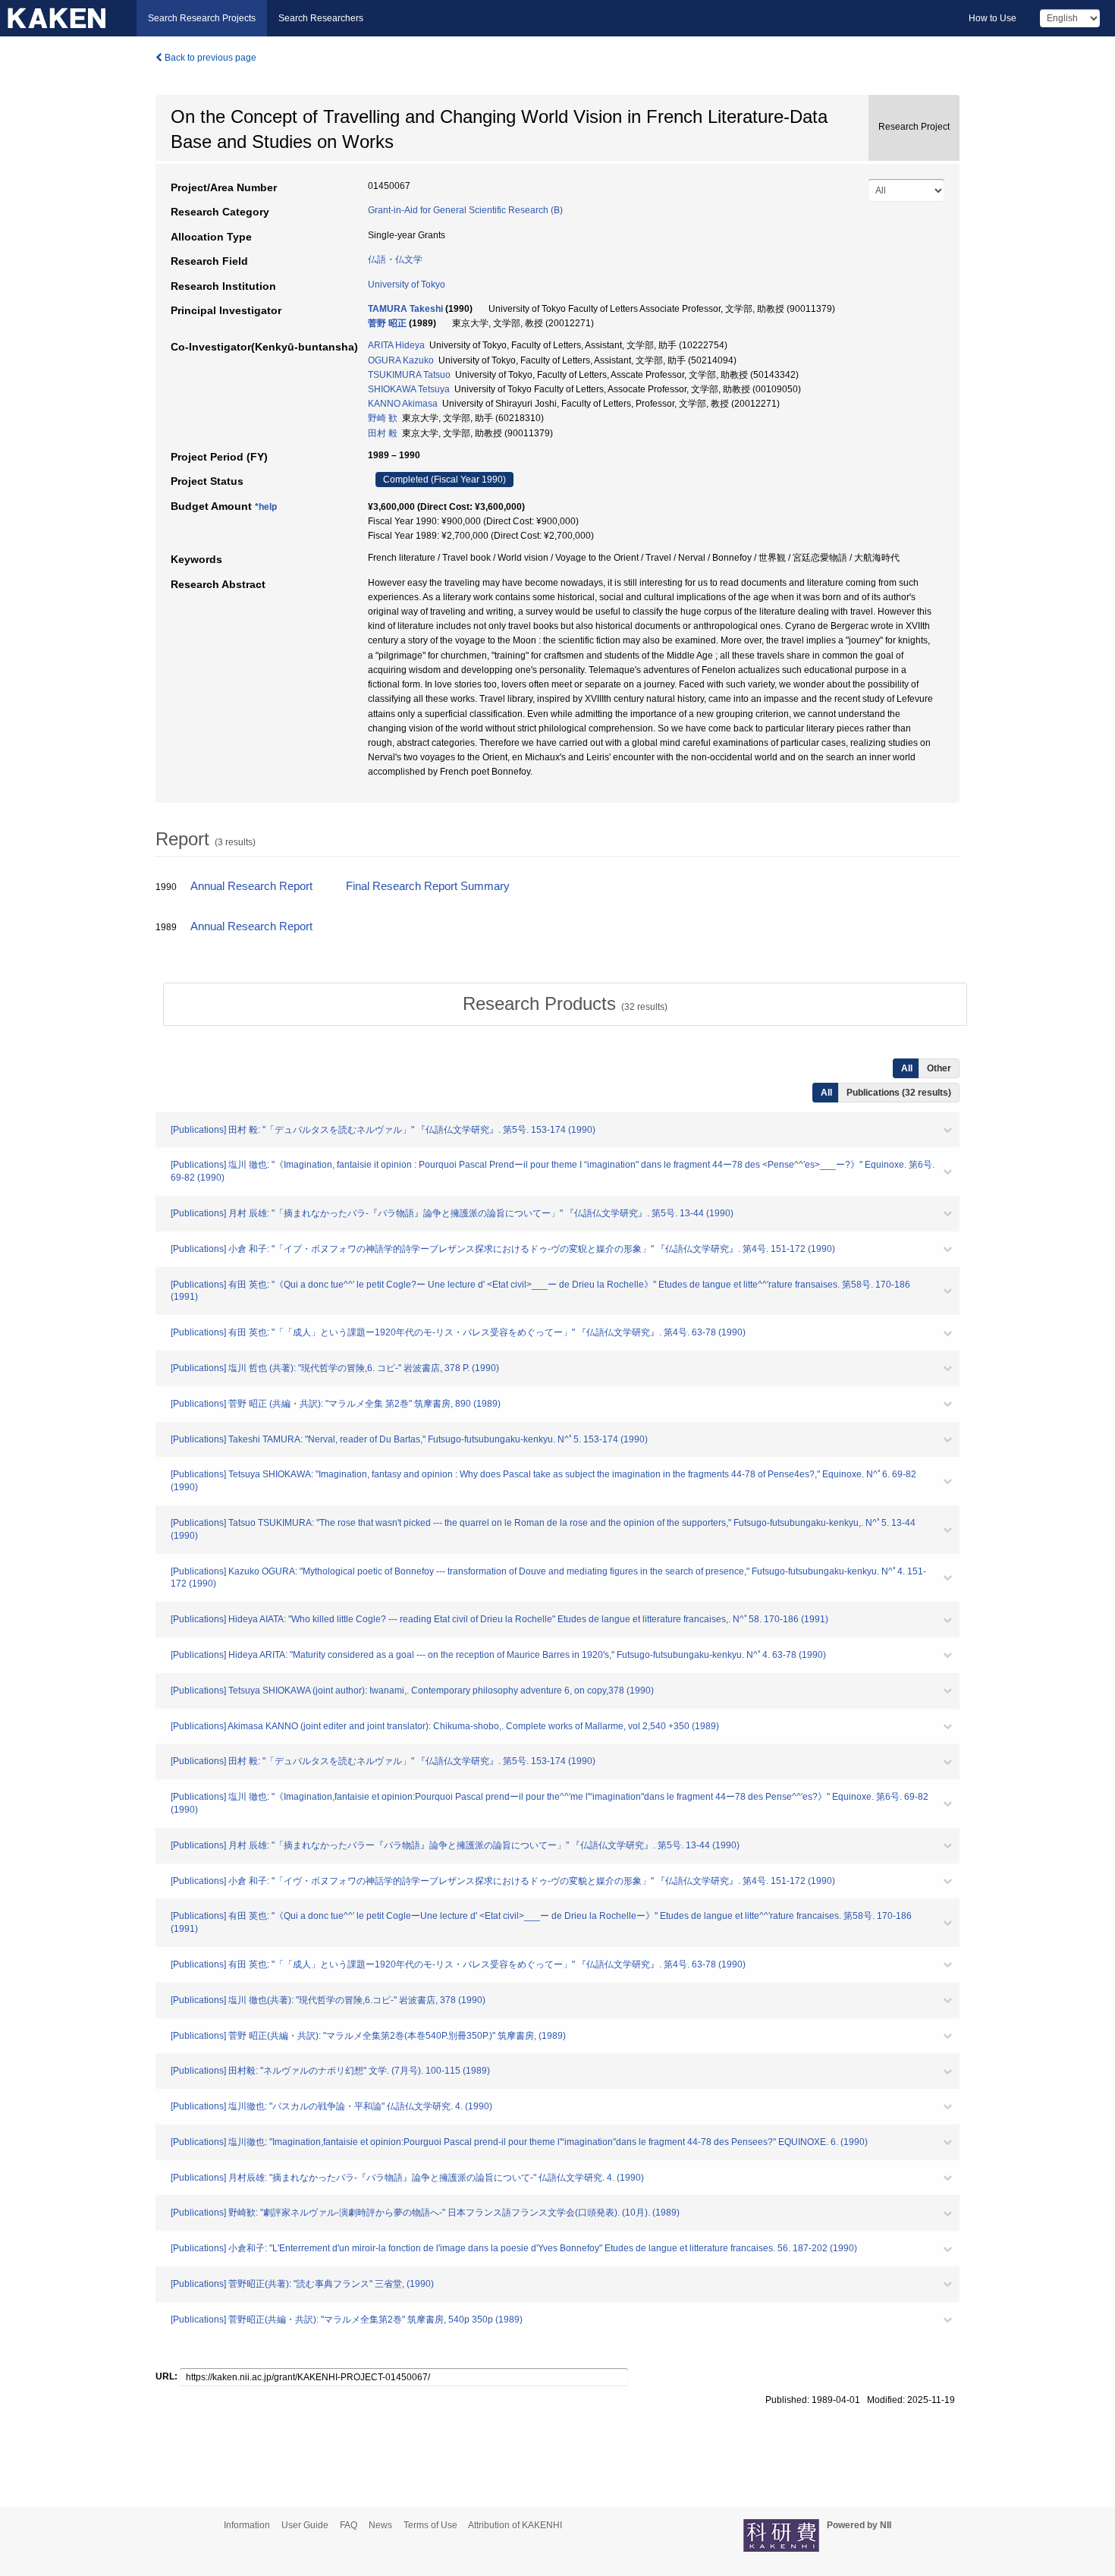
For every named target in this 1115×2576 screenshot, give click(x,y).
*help (266, 507)
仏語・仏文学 (395, 259)
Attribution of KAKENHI (515, 2525)
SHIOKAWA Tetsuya (409, 389)
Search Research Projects (202, 18)
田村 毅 (383, 433)
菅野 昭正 (387, 323)
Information (247, 2525)
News (380, 2525)
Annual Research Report (251, 886)
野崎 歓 (383, 418)
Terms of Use (430, 2525)
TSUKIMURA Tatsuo (409, 375)
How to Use (993, 18)
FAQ (349, 2525)
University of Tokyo (407, 285)
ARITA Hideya (396, 345)
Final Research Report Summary (428, 886)
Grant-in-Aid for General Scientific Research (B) (465, 210)
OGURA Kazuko (401, 360)
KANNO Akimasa (403, 404)
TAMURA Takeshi (405, 309)
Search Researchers (321, 18)
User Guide (305, 2525)
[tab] (565, 1004)
